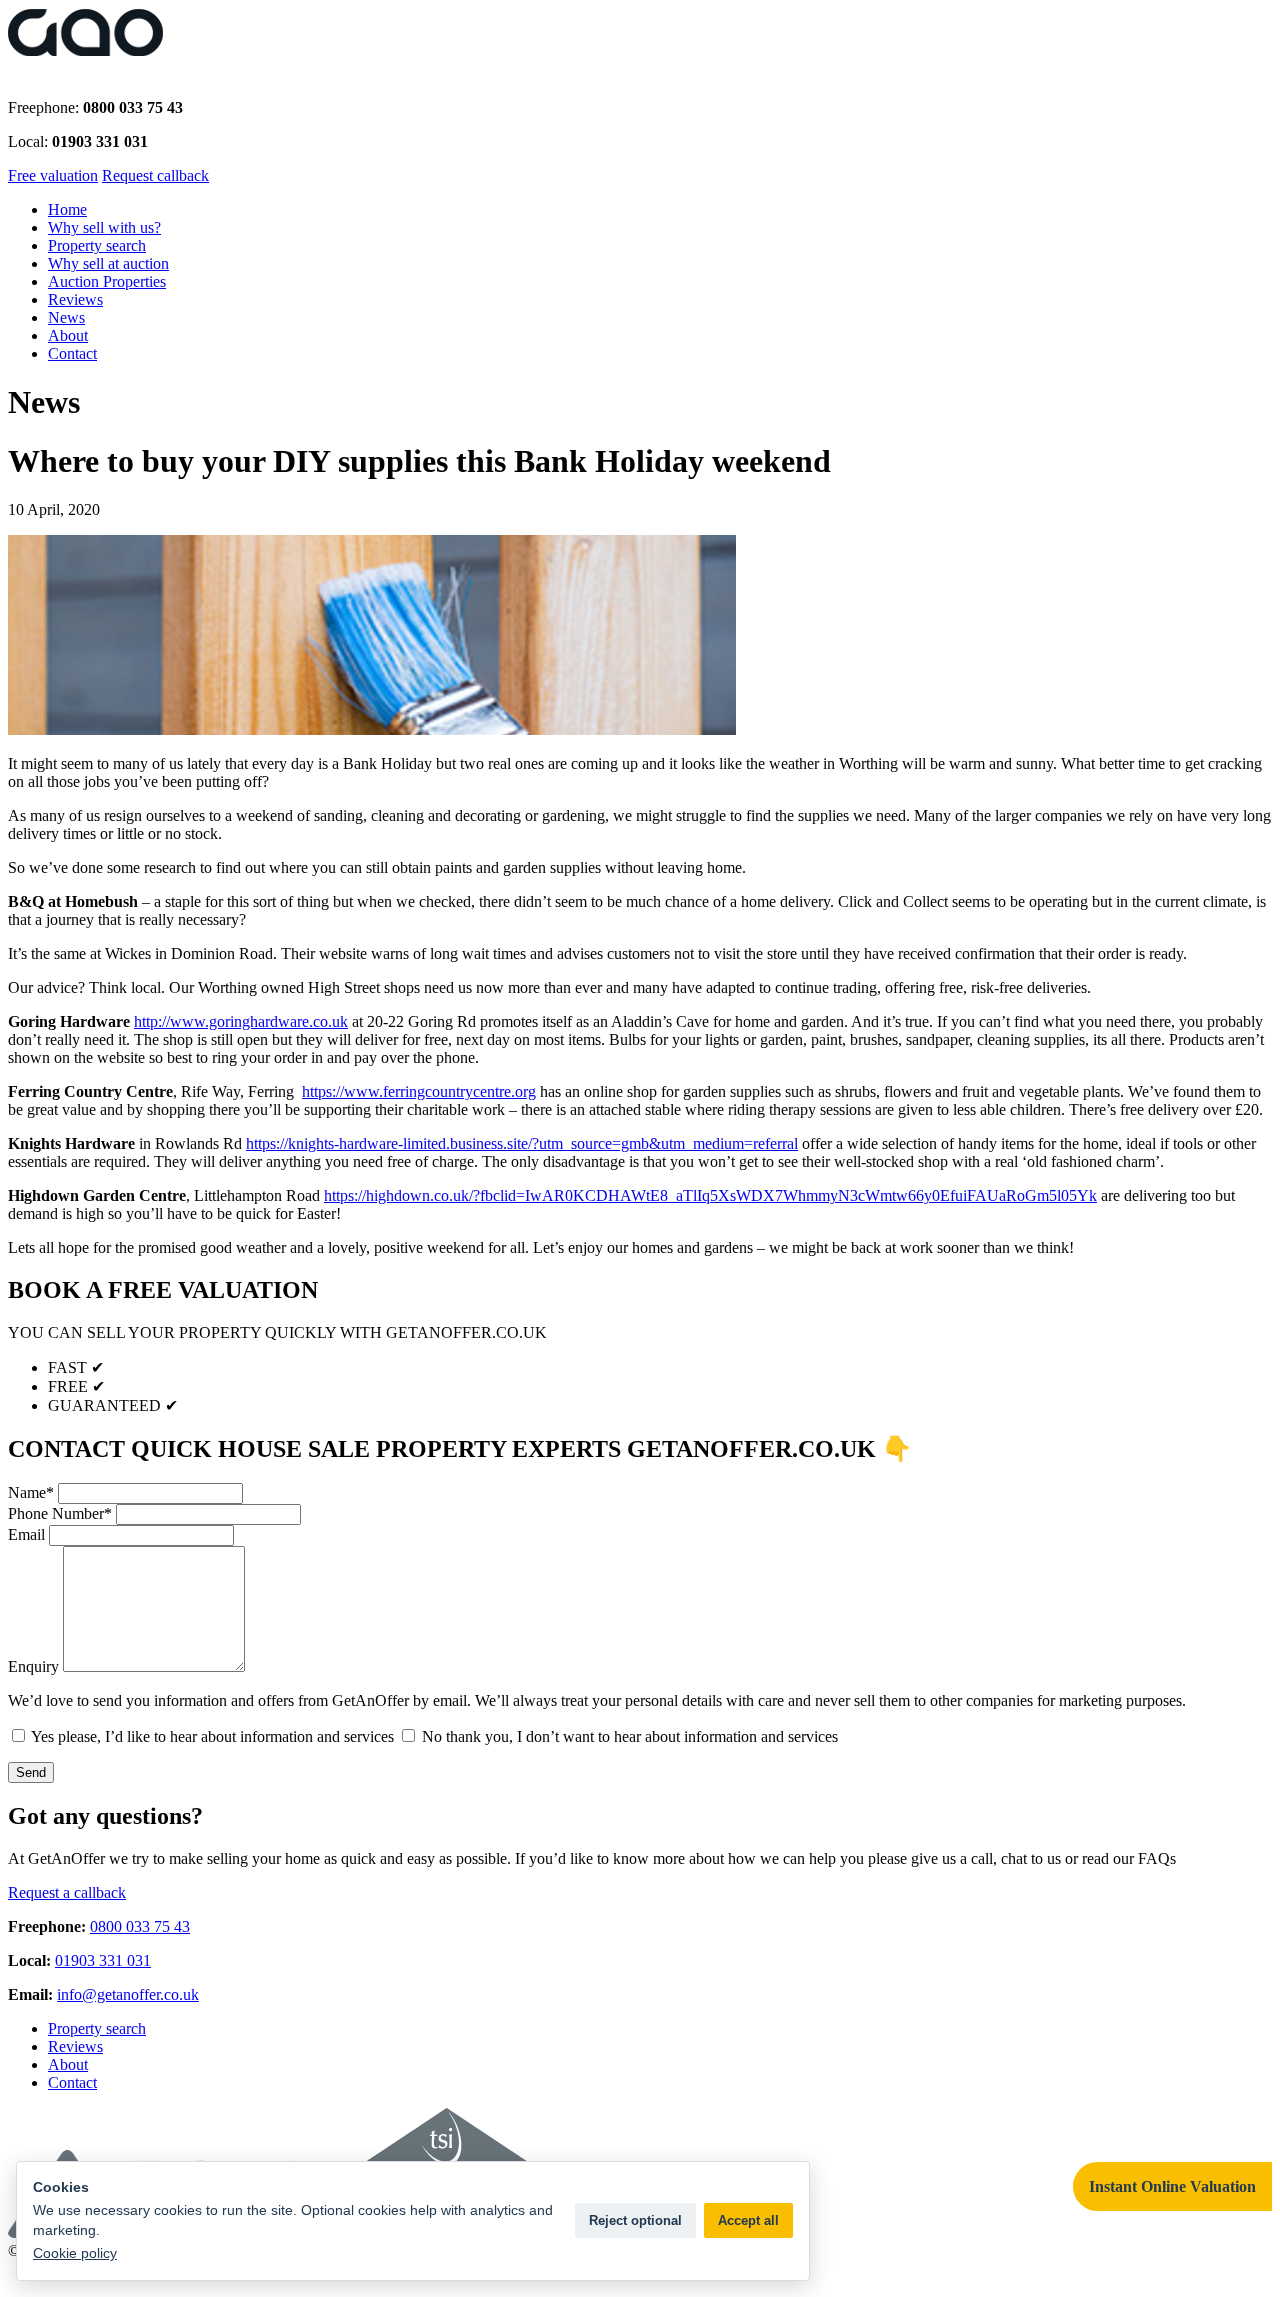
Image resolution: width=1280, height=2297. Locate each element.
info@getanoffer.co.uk (128, 1994)
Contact (72, 353)
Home (67, 209)
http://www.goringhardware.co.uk (241, 1021)
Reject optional (635, 2220)
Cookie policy (75, 2253)
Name (31, 1492)
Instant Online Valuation (1172, 2186)
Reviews (75, 299)
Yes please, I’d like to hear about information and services (211, 1736)
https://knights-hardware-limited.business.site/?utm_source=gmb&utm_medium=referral (522, 1143)
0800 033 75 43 (140, 1926)
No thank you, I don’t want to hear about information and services (628, 1736)
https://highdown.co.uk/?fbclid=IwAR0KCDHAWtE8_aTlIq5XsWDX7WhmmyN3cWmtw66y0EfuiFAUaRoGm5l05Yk (710, 1195)
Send (31, 1772)
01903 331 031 (103, 1960)
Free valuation (53, 175)
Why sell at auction (108, 263)
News (66, 317)
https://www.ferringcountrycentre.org (419, 1091)
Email (26, 1534)
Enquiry (33, 1666)
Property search (97, 245)
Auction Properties (107, 281)
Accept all (748, 2220)
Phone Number (60, 1513)
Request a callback (67, 1892)
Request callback (155, 175)
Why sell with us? (104, 227)
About (68, 335)
